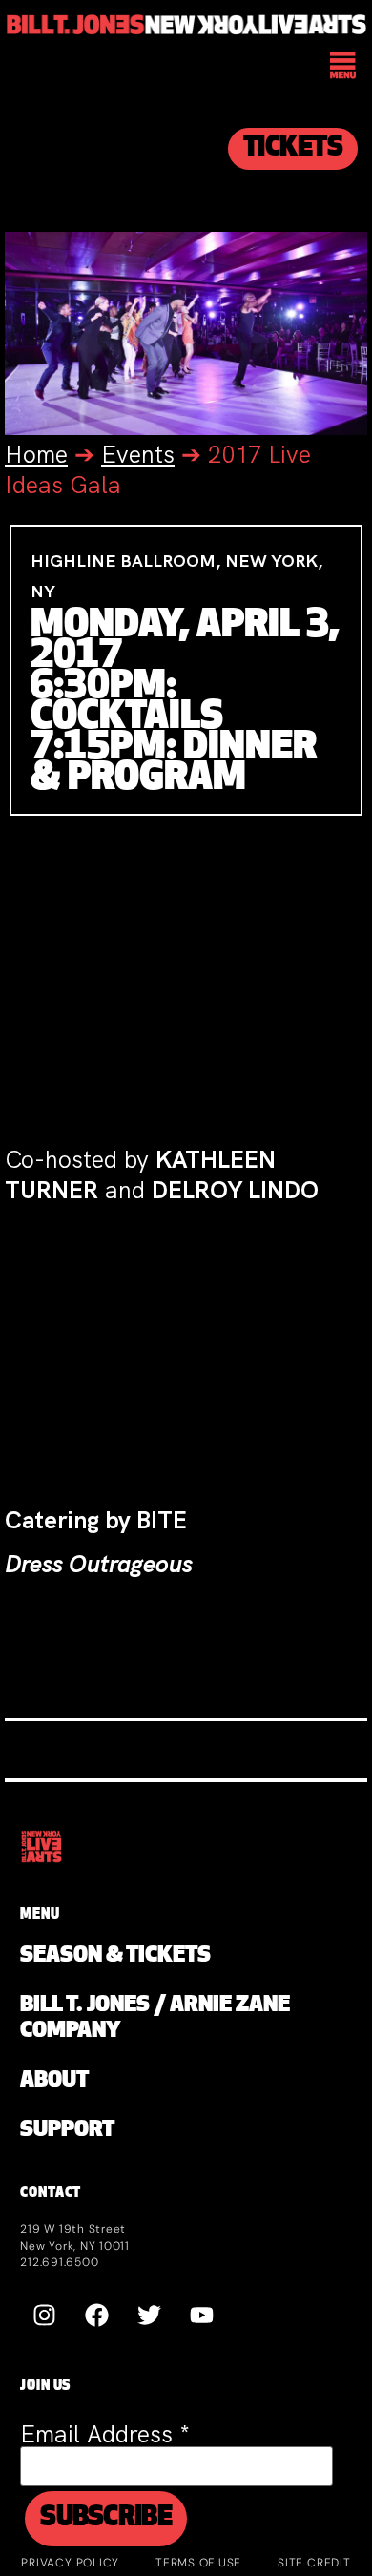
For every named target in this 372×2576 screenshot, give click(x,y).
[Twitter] (149, 2316)
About (54, 2081)
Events (138, 455)
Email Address (105, 2434)
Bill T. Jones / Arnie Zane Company (155, 2019)
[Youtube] (201, 2316)
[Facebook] (96, 2316)
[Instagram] (44, 2316)
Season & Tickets (115, 1956)
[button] (344, 68)
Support (67, 2131)
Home (36, 455)
